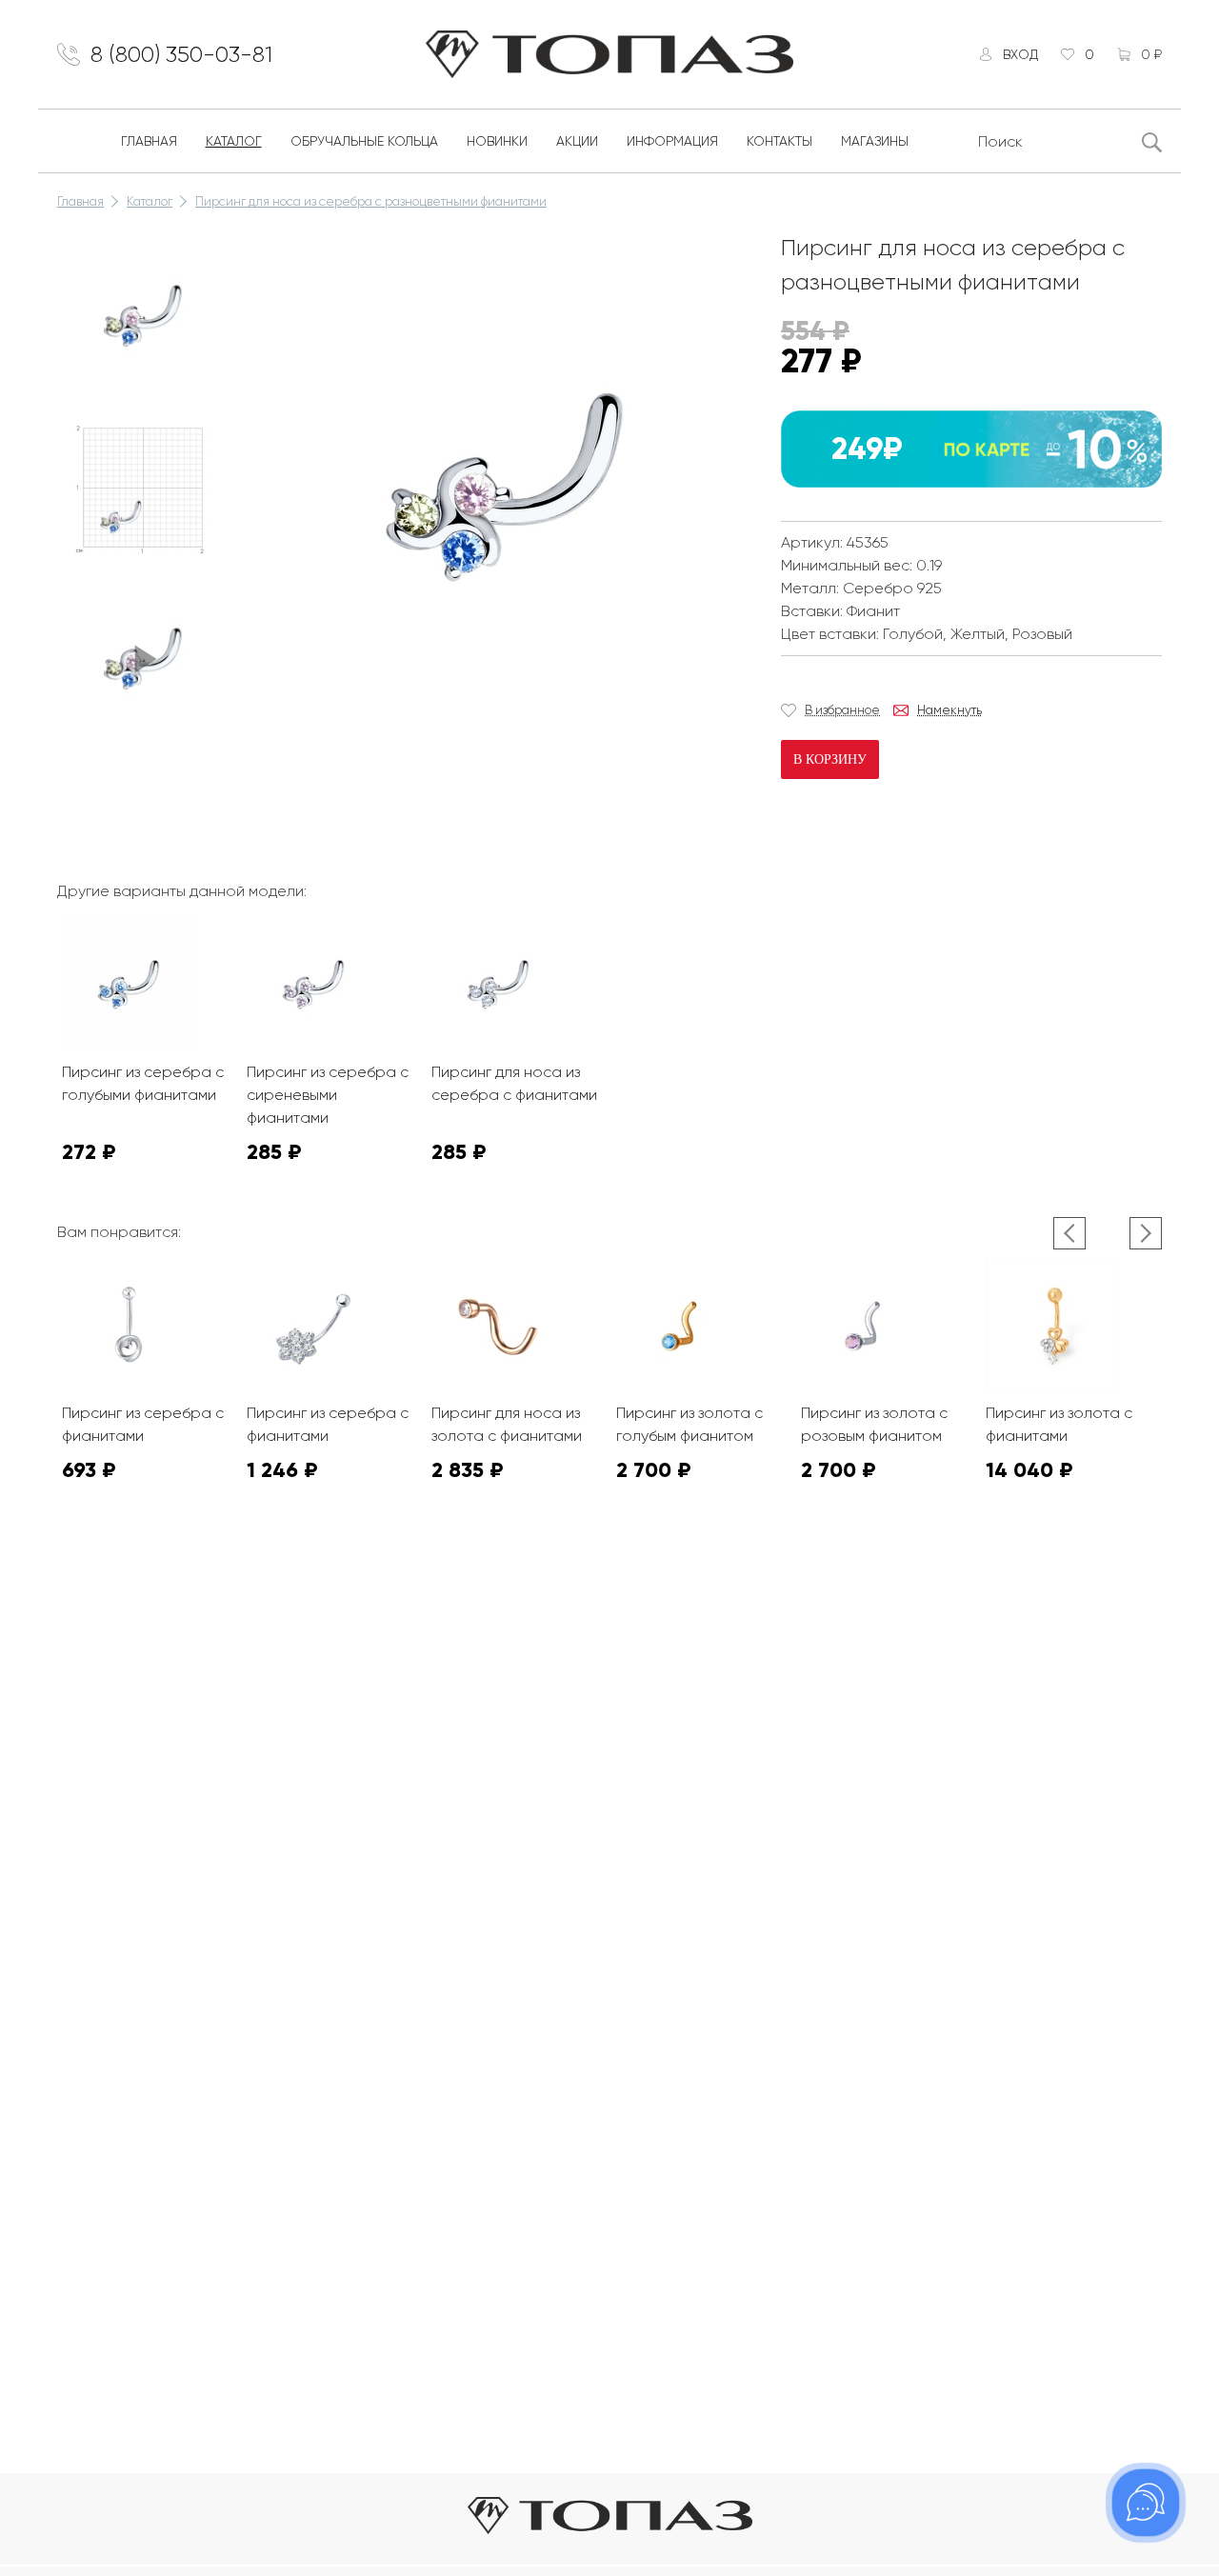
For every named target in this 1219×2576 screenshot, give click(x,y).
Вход (1020, 54)
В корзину (830, 759)
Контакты (779, 141)
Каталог (234, 141)
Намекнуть (949, 710)
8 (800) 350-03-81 (181, 54)
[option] (143, 316)
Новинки (497, 141)
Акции (577, 141)
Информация (672, 141)
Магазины (875, 141)
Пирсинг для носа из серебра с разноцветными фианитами (371, 201)
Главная (149, 141)
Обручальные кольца (364, 141)
